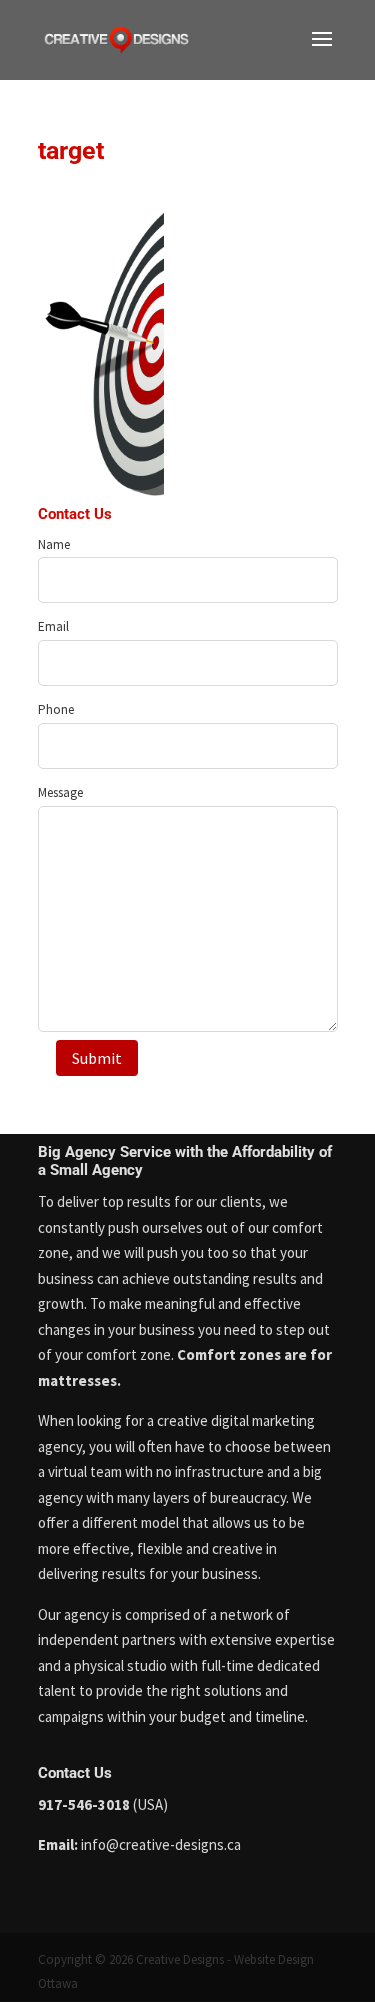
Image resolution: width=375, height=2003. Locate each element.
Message (60, 792)
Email (53, 626)
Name (54, 544)
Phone (56, 709)
